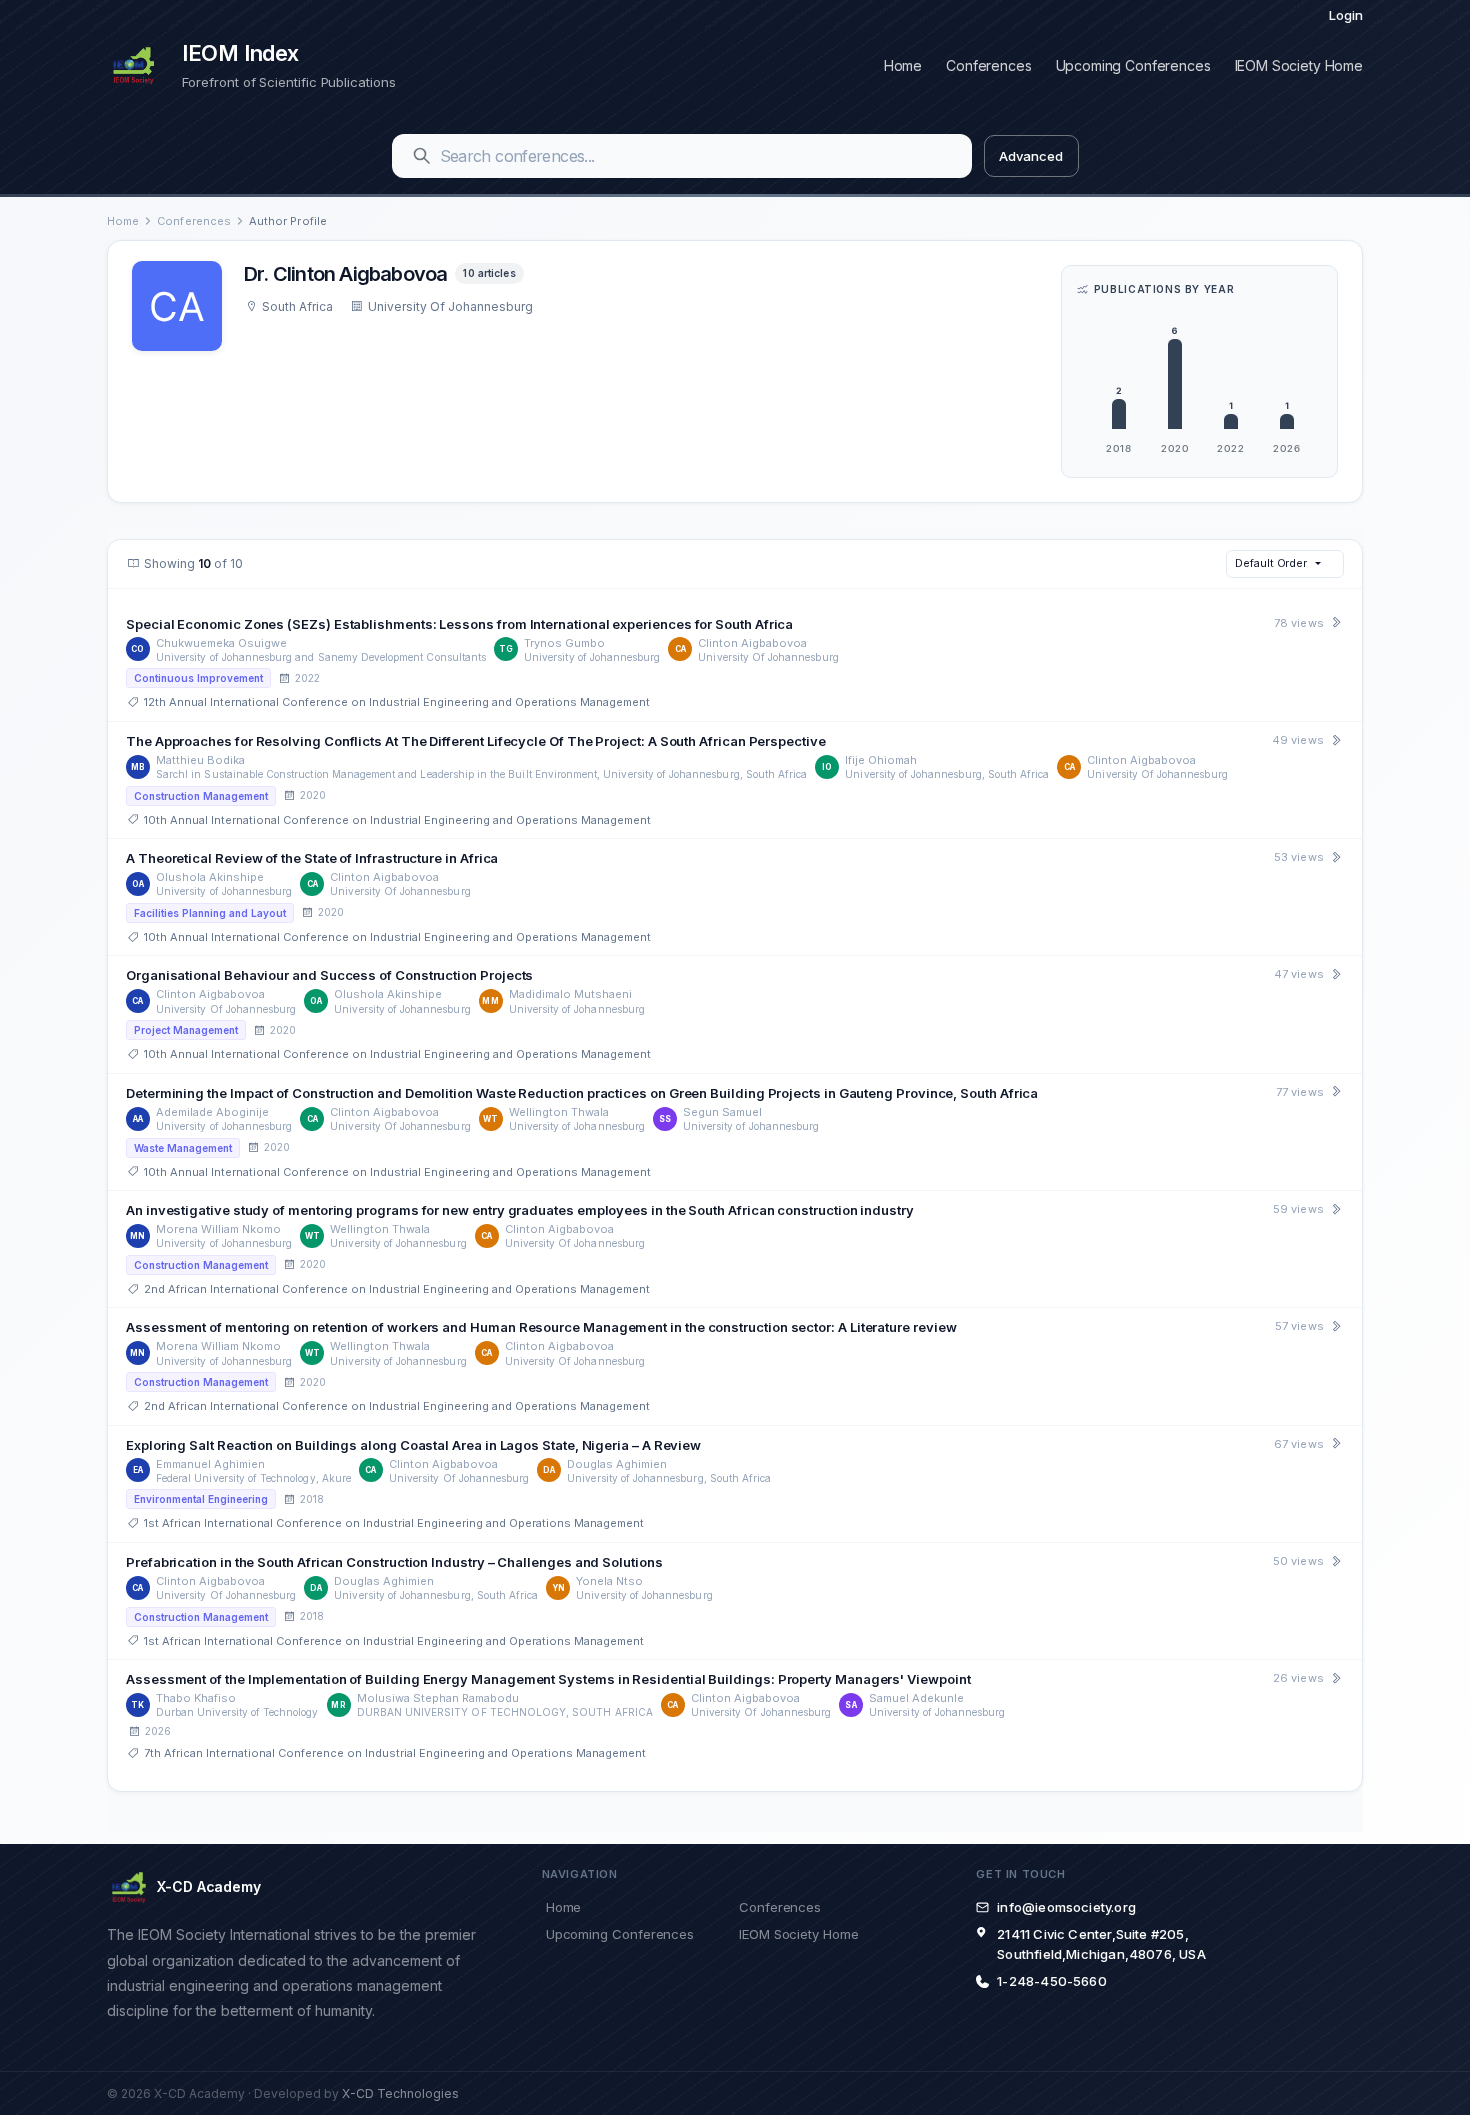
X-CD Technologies (400, 2093)
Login (1346, 15)
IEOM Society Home (1299, 65)
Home (903, 65)
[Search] (422, 156)
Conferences (988, 65)
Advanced (1030, 156)
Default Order (1271, 563)
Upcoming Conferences (1133, 65)
